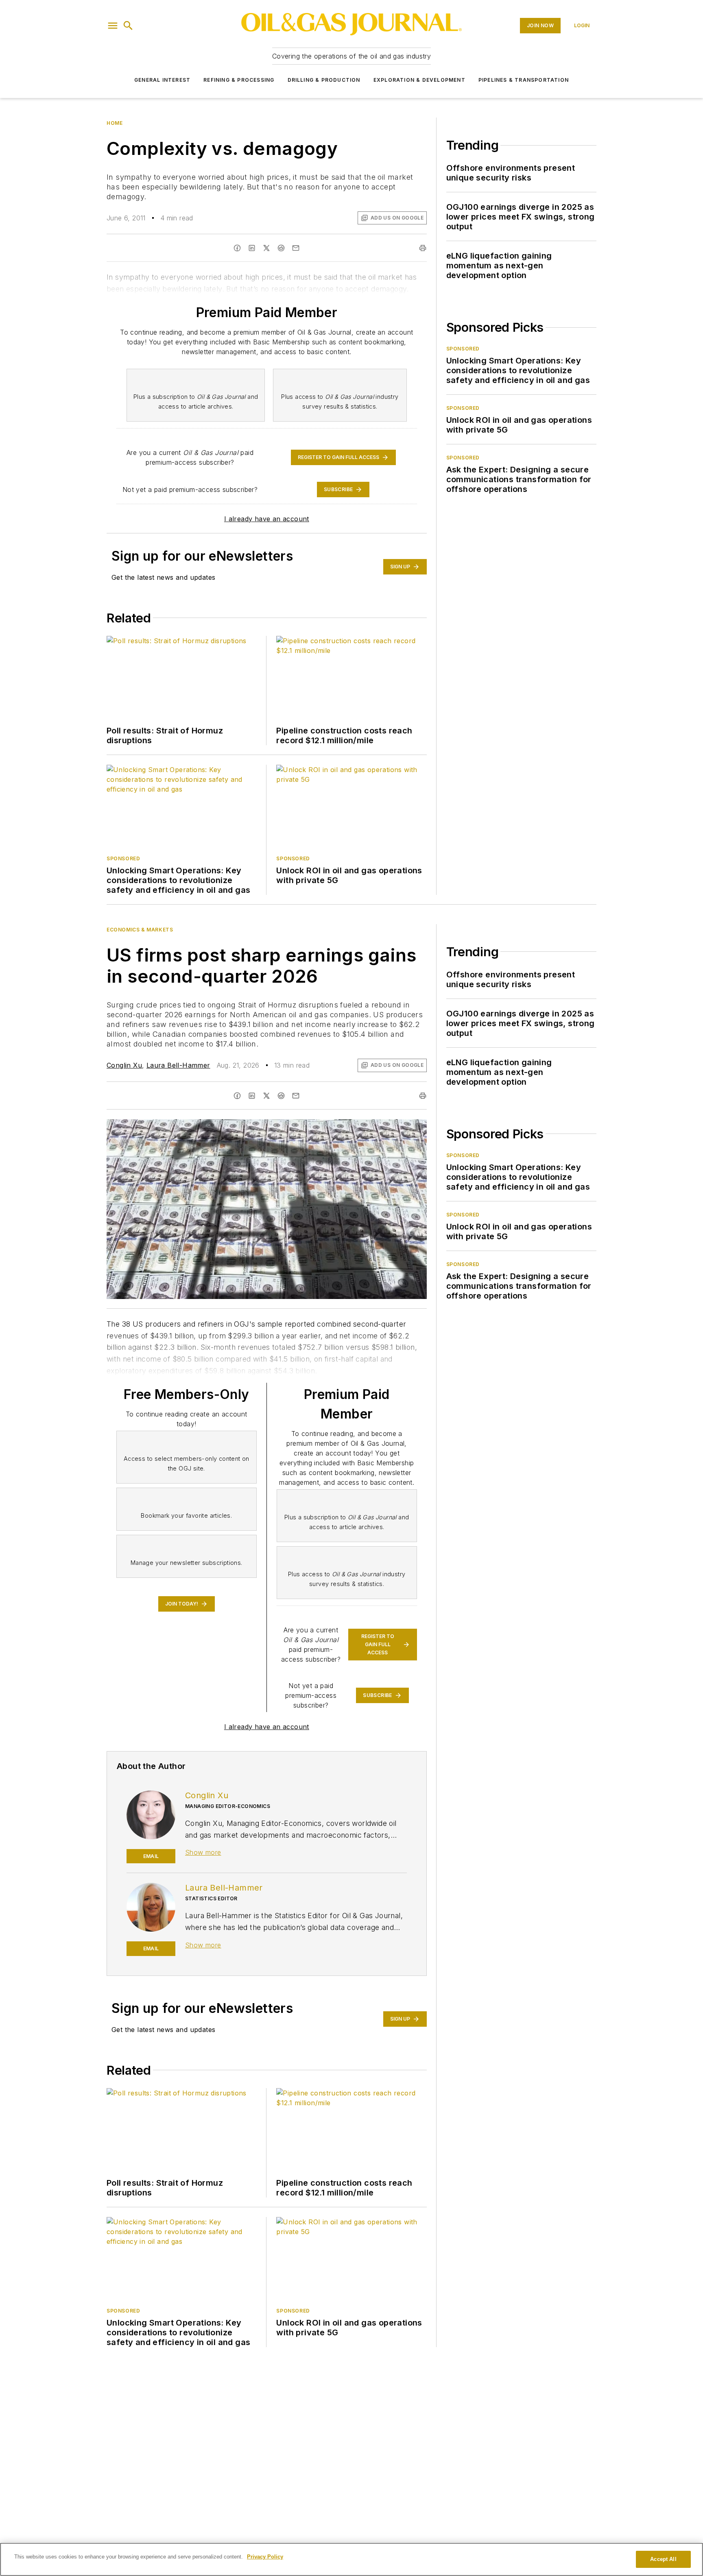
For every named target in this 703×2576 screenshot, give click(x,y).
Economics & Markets (140, 930)
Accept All (663, 2559)
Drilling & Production (324, 80)
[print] (423, 1096)
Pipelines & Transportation (524, 80)
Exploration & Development (419, 80)
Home (115, 123)
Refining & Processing (239, 80)
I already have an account (267, 519)
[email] (296, 1096)
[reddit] (281, 1096)
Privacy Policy (265, 2557)
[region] (351, 2559)
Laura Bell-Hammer (178, 1065)
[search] (128, 26)
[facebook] (237, 1096)
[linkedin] (252, 1096)
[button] (113, 26)
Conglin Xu (124, 1065)
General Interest (162, 80)
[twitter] (266, 1096)
